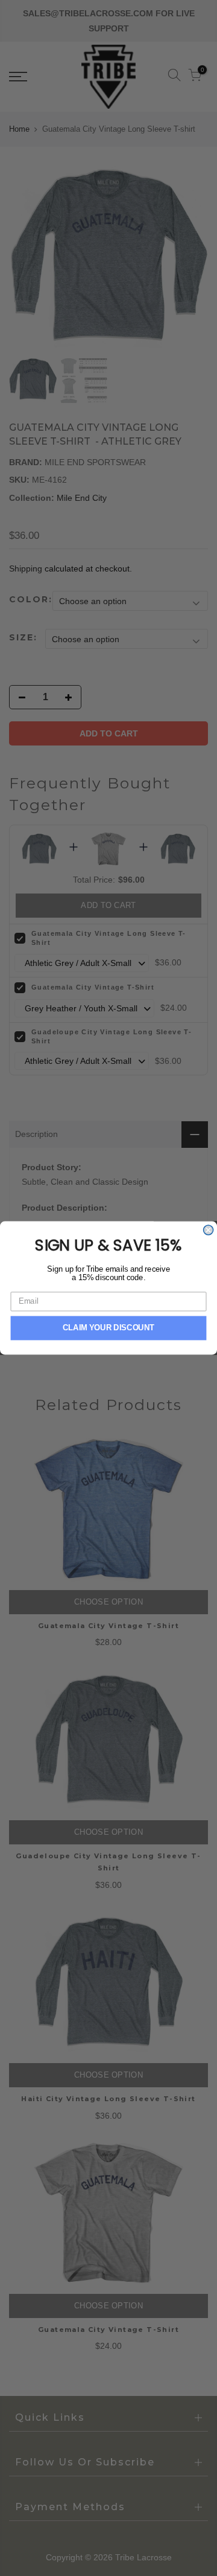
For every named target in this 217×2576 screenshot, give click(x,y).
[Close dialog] (209, 1230)
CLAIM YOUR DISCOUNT (109, 1328)
